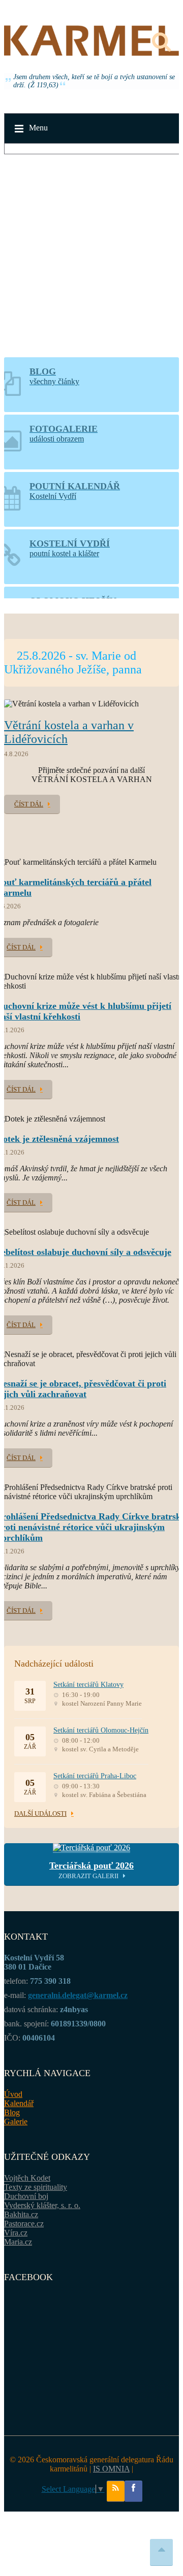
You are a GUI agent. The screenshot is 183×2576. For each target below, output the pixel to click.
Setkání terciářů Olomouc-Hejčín (101, 1730)
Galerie (16, 2122)
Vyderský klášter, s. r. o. (42, 2205)
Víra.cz (16, 2233)
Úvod (13, 2094)
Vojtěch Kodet (27, 2178)
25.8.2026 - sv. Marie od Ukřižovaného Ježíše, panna (73, 663)
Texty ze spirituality (36, 2187)
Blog (12, 2112)
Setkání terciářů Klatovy (88, 1685)
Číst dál (29, 804)
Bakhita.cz (21, 2214)
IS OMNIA (111, 2469)
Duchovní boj (26, 2196)
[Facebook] (133, 2491)
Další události (40, 1814)
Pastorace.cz (24, 2224)
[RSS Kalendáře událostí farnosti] (116, 2491)
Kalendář (19, 2103)
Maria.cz (18, 2242)
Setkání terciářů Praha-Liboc (95, 1776)
